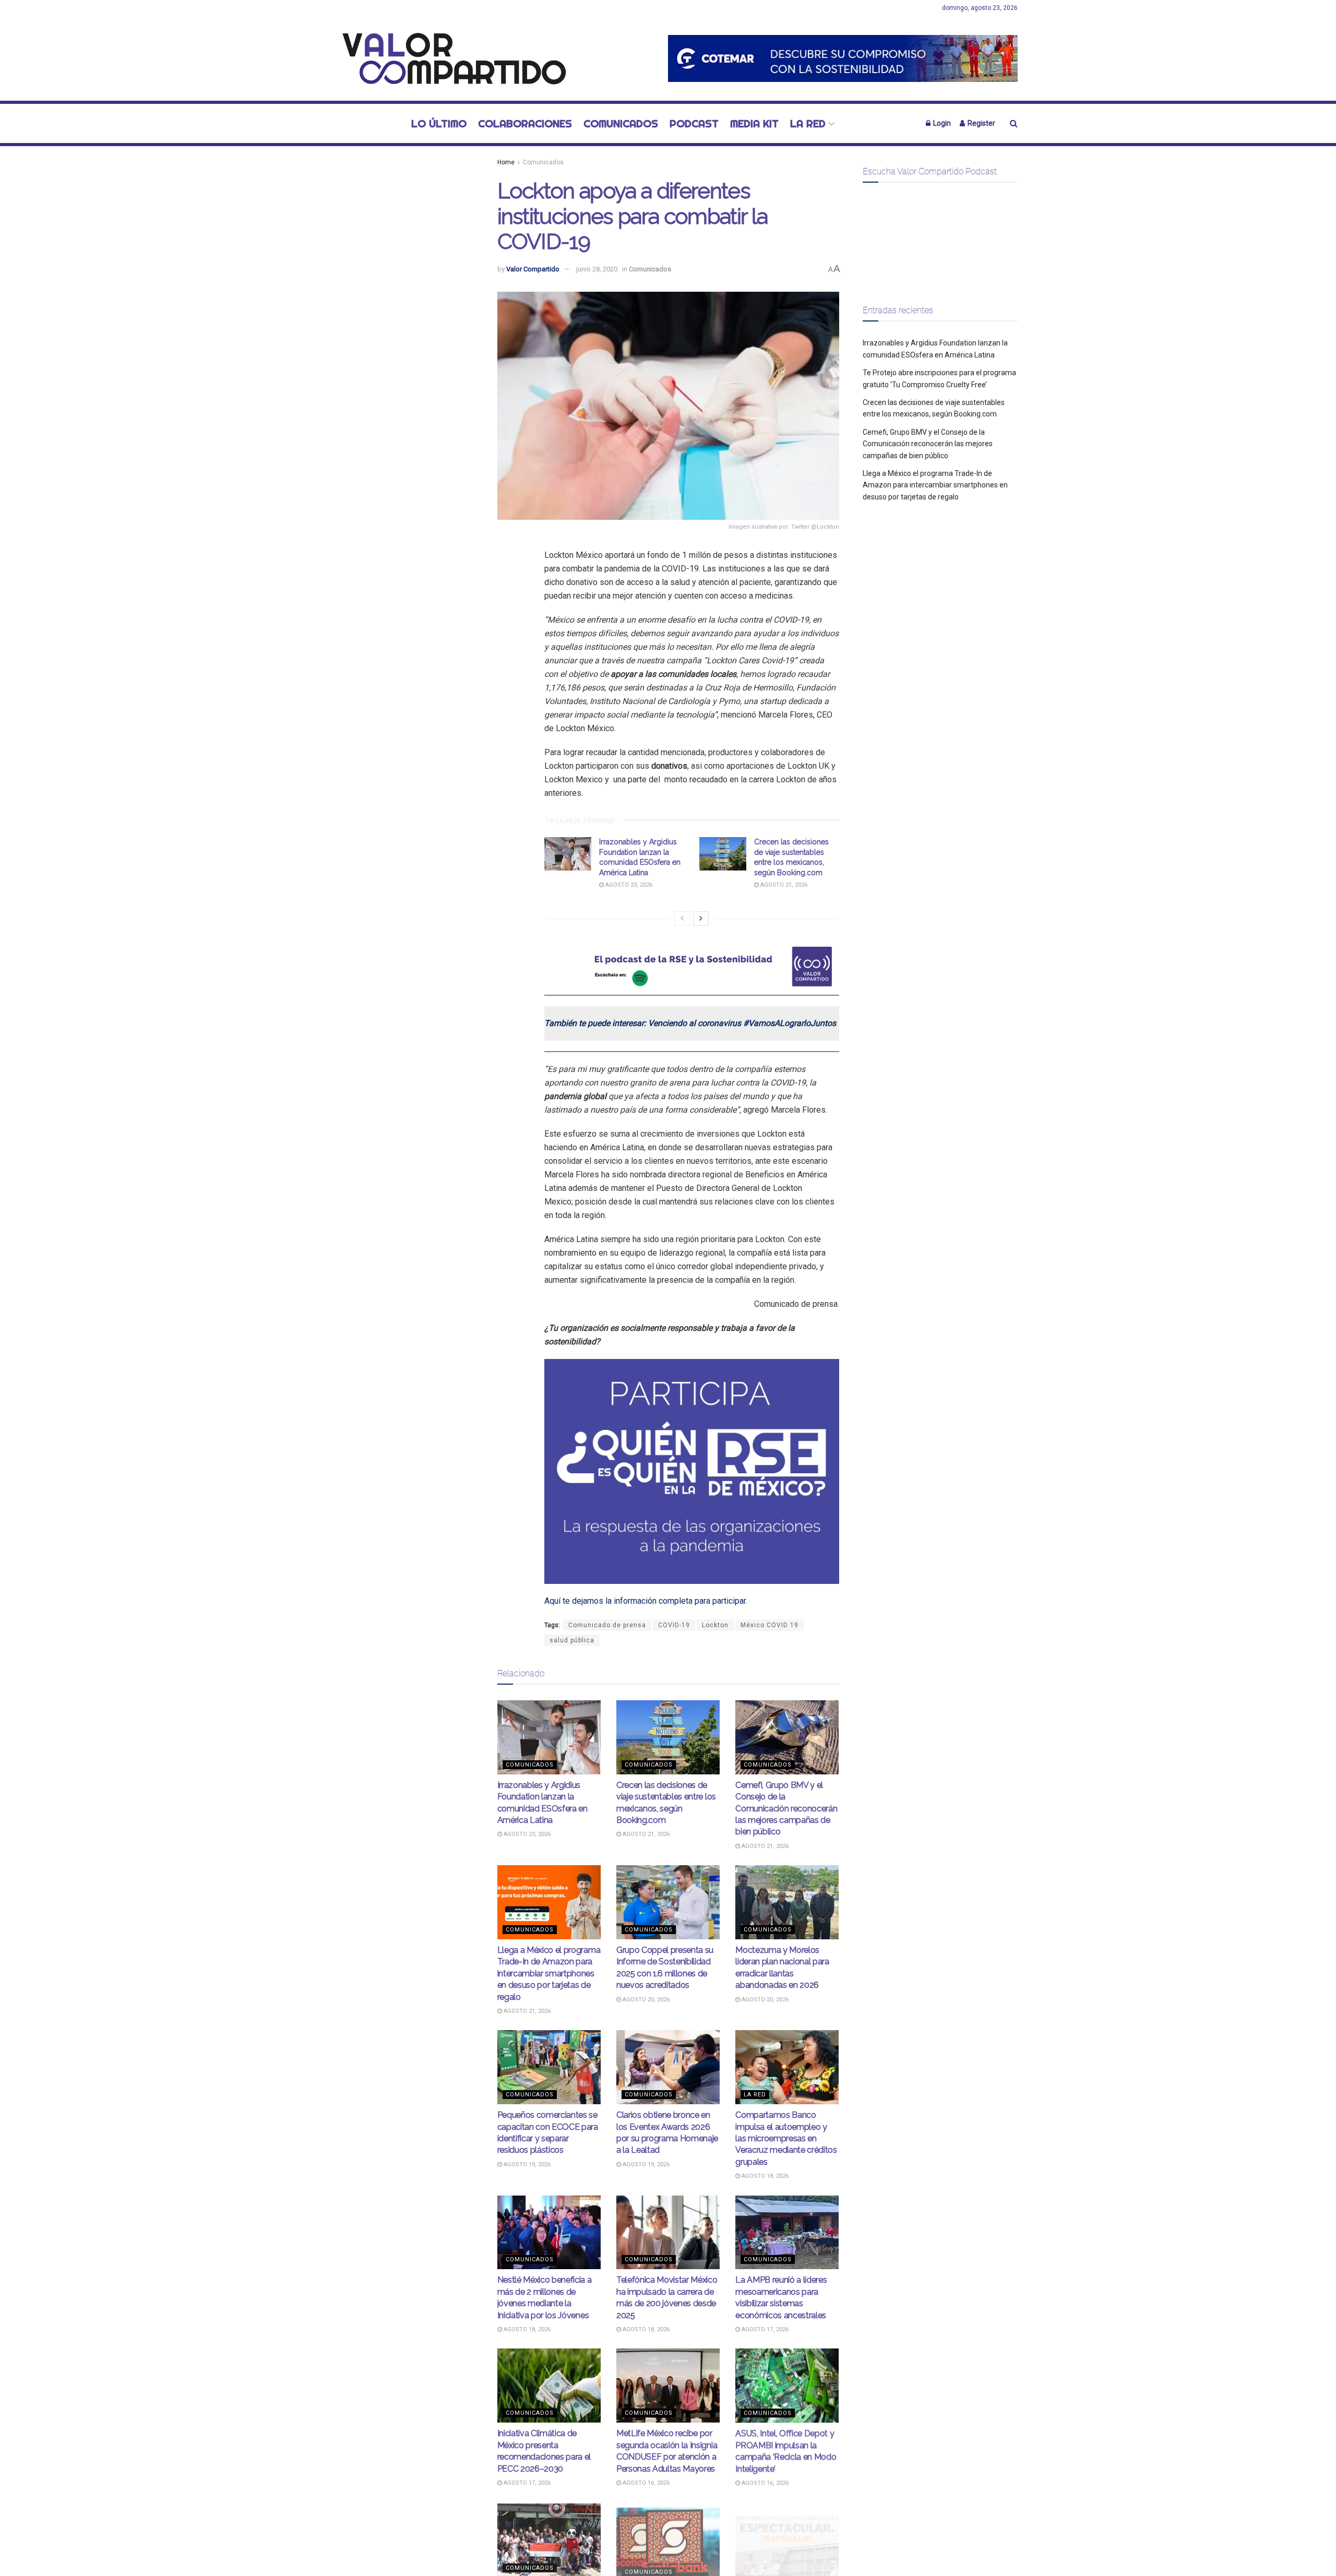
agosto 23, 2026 (628, 885)
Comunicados (621, 123)
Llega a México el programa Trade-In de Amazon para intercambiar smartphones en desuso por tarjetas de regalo (549, 1973)
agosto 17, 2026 (764, 2329)
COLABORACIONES (525, 123)
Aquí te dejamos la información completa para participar (645, 1601)
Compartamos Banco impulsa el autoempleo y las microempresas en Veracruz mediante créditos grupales (786, 2138)
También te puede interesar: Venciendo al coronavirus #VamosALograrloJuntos (690, 1023)
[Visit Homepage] (449, 58)
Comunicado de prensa (607, 1625)
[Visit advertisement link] (843, 58)
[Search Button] (1014, 123)
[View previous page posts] (682, 919)
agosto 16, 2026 (645, 2483)
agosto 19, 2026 (526, 2164)
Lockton (715, 1625)
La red (808, 123)
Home (506, 162)
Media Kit (754, 123)
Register (981, 123)
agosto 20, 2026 (645, 2000)
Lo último (439, 123)
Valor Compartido (533, 269)
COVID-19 (674, 1625)
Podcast (694, 123)
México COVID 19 (770, 1625)
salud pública (572, 1640)
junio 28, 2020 (597, 269)
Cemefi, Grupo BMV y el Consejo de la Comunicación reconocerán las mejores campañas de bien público (786, 1809)
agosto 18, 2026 (764, 2176)
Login (941, 123)
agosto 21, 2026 (783, 885)
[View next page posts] (701, 919)
